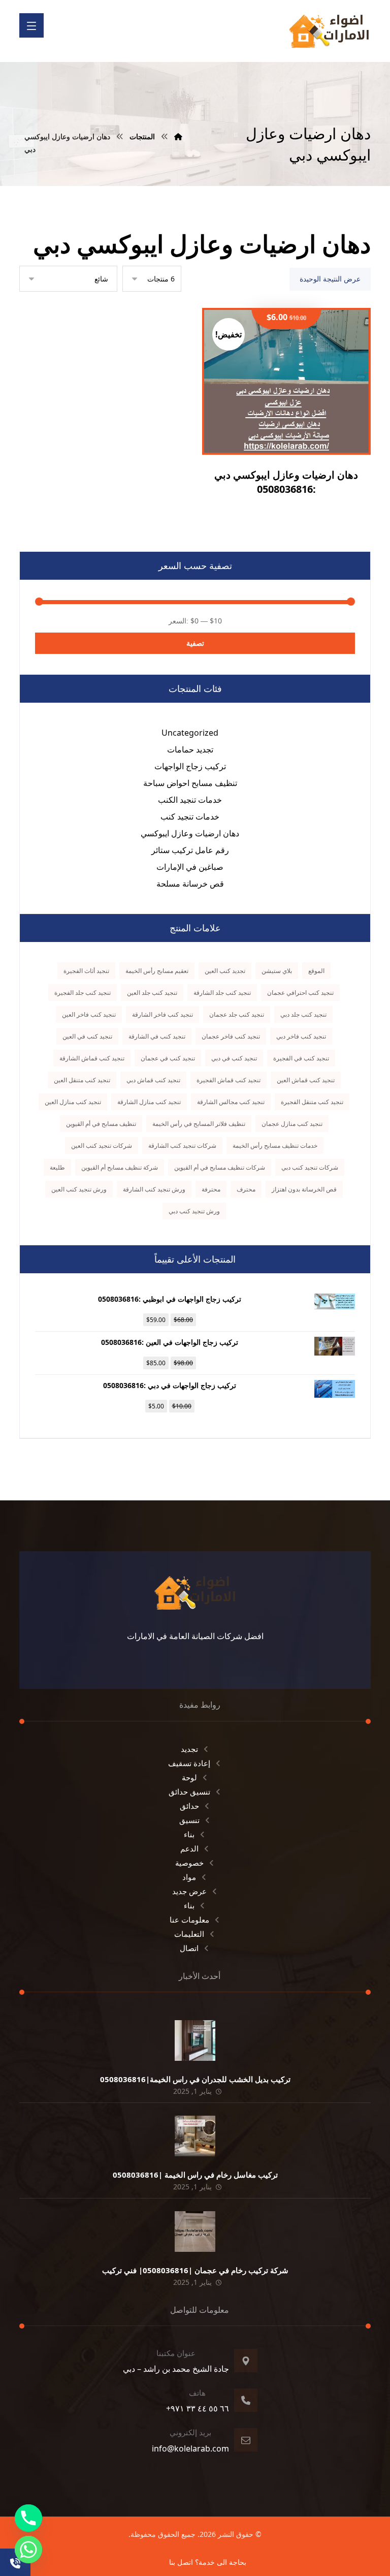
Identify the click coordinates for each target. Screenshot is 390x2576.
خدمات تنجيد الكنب (190, 800)
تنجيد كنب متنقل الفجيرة (312, 1102)
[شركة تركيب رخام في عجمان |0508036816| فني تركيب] (195, 2232)
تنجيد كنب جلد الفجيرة (83, 993)
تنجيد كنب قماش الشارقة (92, 1058)
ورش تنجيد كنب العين (79, 1189)
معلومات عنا (189, 1920)
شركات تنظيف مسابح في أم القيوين (220, 1167)
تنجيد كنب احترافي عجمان (300, 993)
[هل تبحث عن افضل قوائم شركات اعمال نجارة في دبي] (329, 31)
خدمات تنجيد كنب (190, 816)
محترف (246, 1189)
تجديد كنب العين (225, 971)
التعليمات (189, 1934)
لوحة (189, 1777)
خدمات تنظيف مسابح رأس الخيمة (275, 1145)
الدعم (189, 1848)
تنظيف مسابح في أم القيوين (101, 1124)
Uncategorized (190, 733)
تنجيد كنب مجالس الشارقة (231, 1102)
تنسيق (189, 1820)
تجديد (189, 1749)
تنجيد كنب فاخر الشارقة (162, 1014)
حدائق (189, 1806)
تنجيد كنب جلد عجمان (237, 1014)
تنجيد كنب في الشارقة (157, 1036)
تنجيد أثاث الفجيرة (86, 971)
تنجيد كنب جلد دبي (303, 1014)
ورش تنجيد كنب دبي (194, 1211)
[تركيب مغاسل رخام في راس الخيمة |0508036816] (195, 2136)
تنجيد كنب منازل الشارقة (149, 1102)
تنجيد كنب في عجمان (168, 1058)
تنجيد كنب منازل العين (73, 1102)
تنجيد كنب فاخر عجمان (231, 1036)
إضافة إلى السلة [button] (280, 426)
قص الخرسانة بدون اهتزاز (304, 1189)
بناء (189, 1834)
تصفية (195, 643)
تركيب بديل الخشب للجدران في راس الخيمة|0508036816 (195, 2079)
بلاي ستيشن (277, 971)
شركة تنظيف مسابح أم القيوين (120, 1167)
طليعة (57, 1167)
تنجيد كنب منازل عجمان (292, 1124)
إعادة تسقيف (189, 1763)
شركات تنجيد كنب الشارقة (182, 1145)
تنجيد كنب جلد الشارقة (222, 993)
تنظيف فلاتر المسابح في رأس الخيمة (199, 1124)
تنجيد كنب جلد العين (152, 993)
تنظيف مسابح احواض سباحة (190, 783)
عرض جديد (189, 1891)
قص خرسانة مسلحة (190, 884)
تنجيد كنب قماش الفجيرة (229, 1080)
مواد (189, 1877)
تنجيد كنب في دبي (234, 1058)
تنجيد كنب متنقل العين (82, 1080)
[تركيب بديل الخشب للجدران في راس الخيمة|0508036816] (195, 2040)
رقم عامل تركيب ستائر (190, 850)
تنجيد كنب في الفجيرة (301, 1058)
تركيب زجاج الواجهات (190, 766)
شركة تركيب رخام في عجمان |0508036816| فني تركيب (195, 2270)
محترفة (211, 1189)
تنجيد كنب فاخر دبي (301, 1036)
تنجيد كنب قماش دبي (153, 1080)
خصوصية (189, 1863)
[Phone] (28, 2518)
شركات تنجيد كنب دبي (310, 1167)
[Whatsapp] (28, 2550)
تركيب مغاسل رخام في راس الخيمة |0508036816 (195, 2175)
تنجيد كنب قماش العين (306, 1080)
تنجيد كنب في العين (87, 1036)
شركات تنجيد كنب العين (102, 1145)
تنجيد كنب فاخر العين (89, 1014)
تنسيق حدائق (189, 1792)
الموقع (316, 971)
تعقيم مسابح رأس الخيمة (157, 971)
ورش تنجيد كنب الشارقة (154, 1189)
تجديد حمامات (190, 749)
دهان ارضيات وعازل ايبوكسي (190, 833)
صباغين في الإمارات (190, 867)
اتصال (189, 1948)
